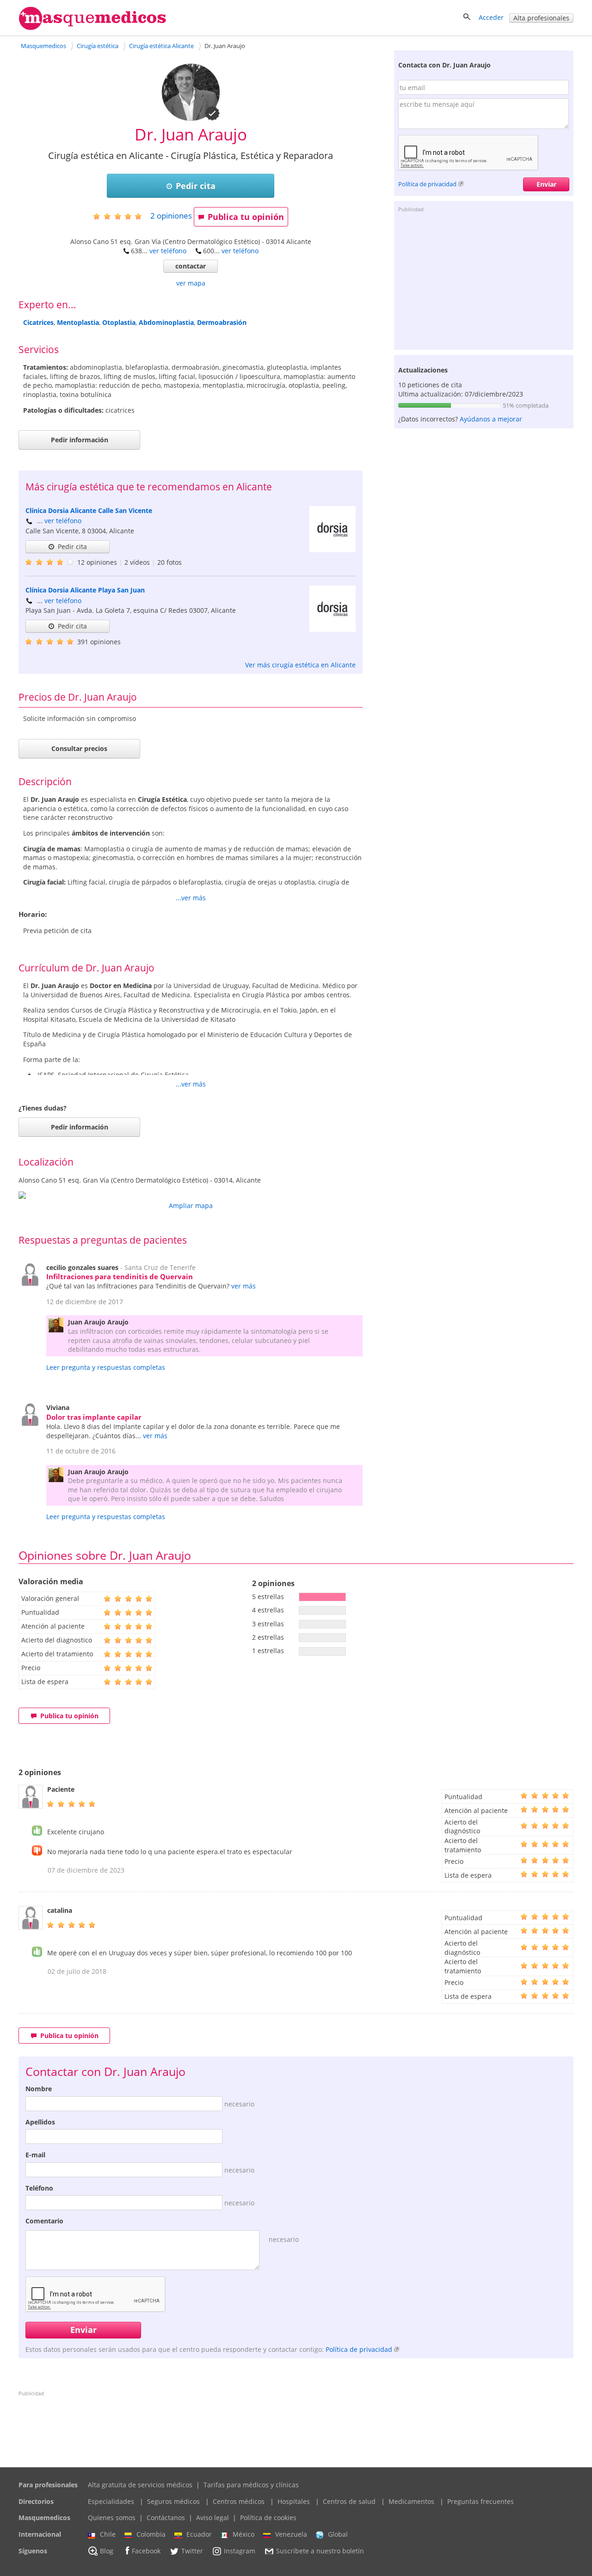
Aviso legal (213, 2518)
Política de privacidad (427, 184)
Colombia (151, 2534)
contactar (191, 266)
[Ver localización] (191, 1195)
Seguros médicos (173, 2501)
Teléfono (39, 2188)
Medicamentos (411, 2501)
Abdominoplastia (166, 322)
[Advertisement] (484, 281)
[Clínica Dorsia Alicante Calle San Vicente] (333, 550)
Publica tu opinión (246, 217)
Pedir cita (196, 186)
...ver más (191, 898)
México (244, 2534)
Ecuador (199, 2534)
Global (338, 2534)
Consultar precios (79, 748)
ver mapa (191, 283)
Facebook (146, 2551)
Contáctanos (166, 2518)
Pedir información (80, 440)
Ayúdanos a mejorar (491, 419)
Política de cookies (268, 2518)
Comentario (44, 2221)
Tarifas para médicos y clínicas (251, 2485)
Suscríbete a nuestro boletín (320, 2551)
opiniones (171, 216)
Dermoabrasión (222, 322)
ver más (244, 1286)
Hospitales (294, 2501)
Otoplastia (119, 322)
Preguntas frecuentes (481, 2501)
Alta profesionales (541, 18)
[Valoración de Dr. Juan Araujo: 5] (121, 216)
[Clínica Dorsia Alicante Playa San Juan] (333, 629)
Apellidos (40, 2122)
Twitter (192, 2551)
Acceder (491, 17)
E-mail (35, 2155)
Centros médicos (239, 2501)
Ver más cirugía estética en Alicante (300, 665)
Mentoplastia (78, 322)
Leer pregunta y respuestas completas (106, 1367)
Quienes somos (112, 2518)
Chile (108, 2534)
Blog (107, 2551)
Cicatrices (38, 322)
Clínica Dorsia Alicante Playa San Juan (85, 590)
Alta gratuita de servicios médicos (140, 2485)
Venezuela (291, 2534)
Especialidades (111, 2501)
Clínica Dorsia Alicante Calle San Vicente (89, 510)
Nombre (39, 2089)
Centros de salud (349, 2501)
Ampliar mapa (191, 1206)
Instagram (240, 2551)
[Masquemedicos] (92, 28)
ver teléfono (168, 251)
